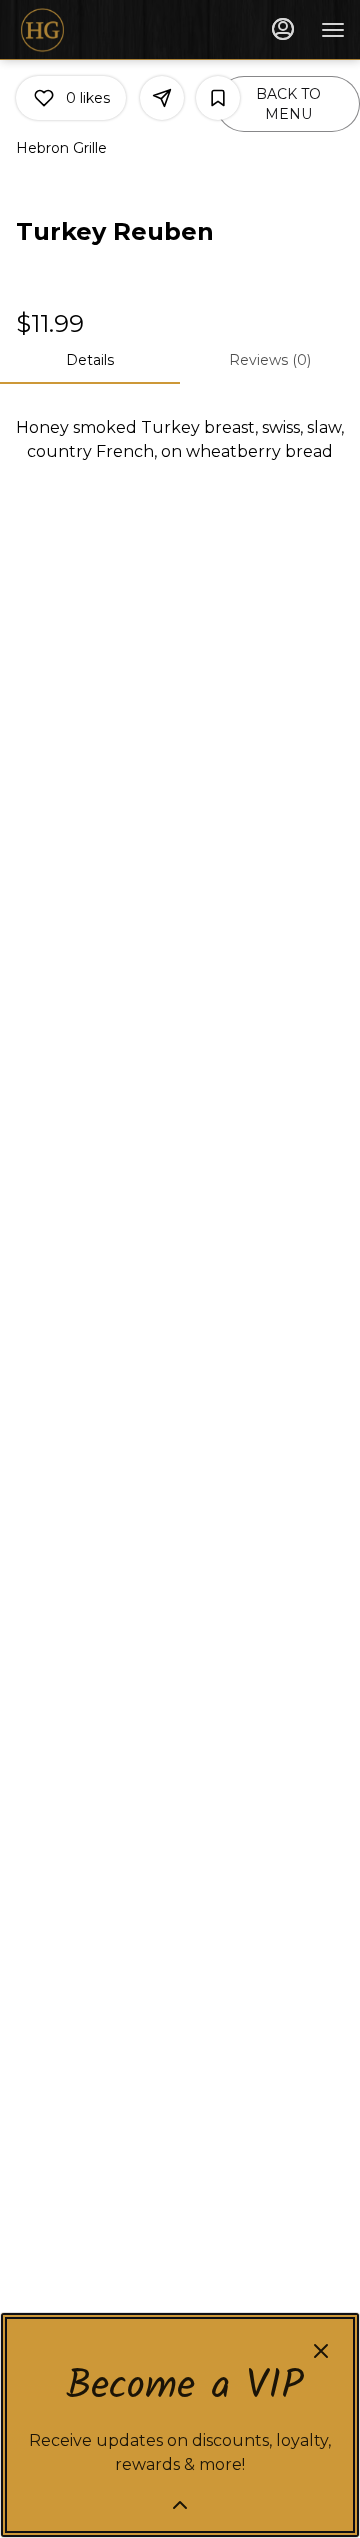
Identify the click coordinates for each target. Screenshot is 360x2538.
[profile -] (283, 29)
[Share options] (162, 98)
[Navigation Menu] (333, 30)
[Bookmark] (218, 98)
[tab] (90, 360)
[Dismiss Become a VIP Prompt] (321, 2351)
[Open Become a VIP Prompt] (180, 2505)
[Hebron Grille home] (105, 30)
